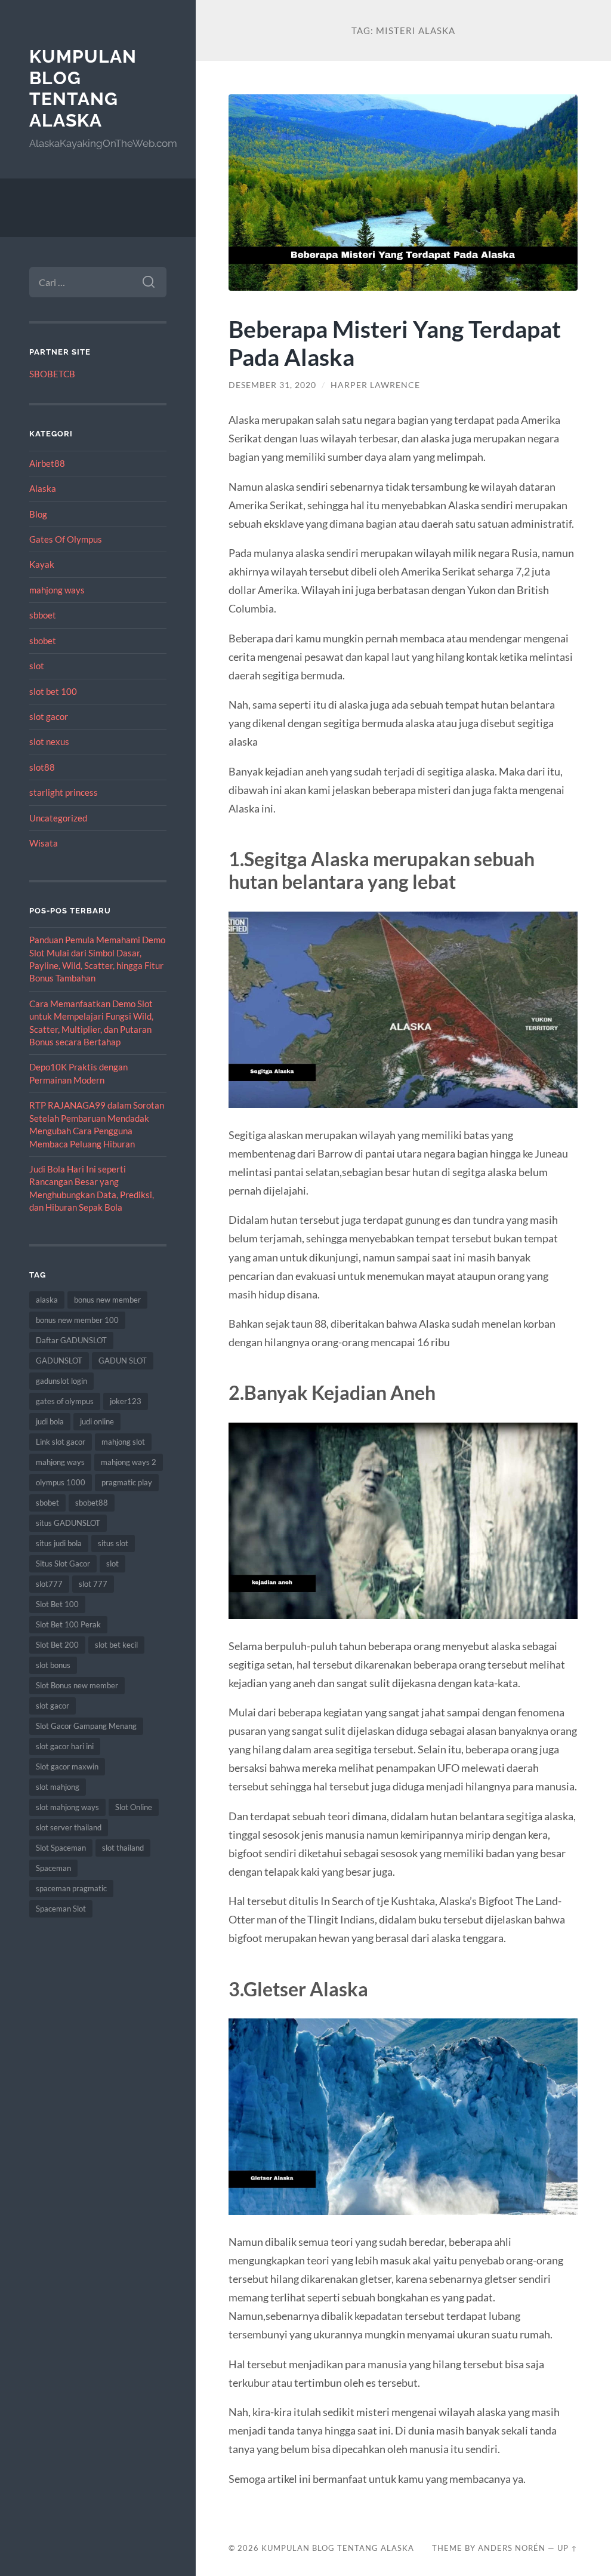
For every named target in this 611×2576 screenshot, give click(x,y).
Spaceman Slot (61, 1909)
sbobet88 (92, 1503)
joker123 (126, 1401)
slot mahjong (58, 1787)
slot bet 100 (53, 691)
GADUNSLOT (59, 1361)
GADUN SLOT (123, 1361)
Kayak (42, 564)
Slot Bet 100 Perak (68, 1624)
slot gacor (49, 716)
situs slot (113, 1543)
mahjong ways (57, 590)
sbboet (43, 615)
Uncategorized (58, 818)
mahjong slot (123, 1442)
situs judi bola (59, 1543)
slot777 (49, 1584)
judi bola (50, 1421)
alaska (47, 1300)
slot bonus (53, 1665)
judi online (97, 1421)
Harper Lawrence (375, 385)
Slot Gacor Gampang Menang (86, 1726)
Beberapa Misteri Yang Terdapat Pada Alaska (395, 343)
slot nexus (49, 741)
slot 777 (93, 1584)
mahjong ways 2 (129, 1462)
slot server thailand (69, 1827)
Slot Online (134, 1807)
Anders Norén (512, 2548)
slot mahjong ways (67, 1807)
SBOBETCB (52, 374)
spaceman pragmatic (71, 1888)
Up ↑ (567, 2548)
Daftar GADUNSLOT (71, 1340)
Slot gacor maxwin (67, 1766)
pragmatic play (127, 1482)
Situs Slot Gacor (63, 1564)
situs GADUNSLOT (68, 1523)
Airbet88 (47, 463)
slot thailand (123, 1848)
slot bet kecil (116, 1645)
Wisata (44, 843)
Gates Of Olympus (66, 539)
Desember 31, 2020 (272, 385)
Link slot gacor (61, 1442)
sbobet (43, 641)
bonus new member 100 (77, 1320)
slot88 (42, 767)
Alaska (43, 488)
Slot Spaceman (61, 1848)
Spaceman (53, 1868)
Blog (38, 514)
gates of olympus (65, 1401)
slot (37, 666)
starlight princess (64, 792)
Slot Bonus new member (77, 1685)
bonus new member (107, 1300)
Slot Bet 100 (57, 1604)
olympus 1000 (61, 1482)
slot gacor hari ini (65, 1746)
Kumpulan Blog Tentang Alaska (83, 88)
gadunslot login (61, 1381)
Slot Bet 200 (57, 1645)
